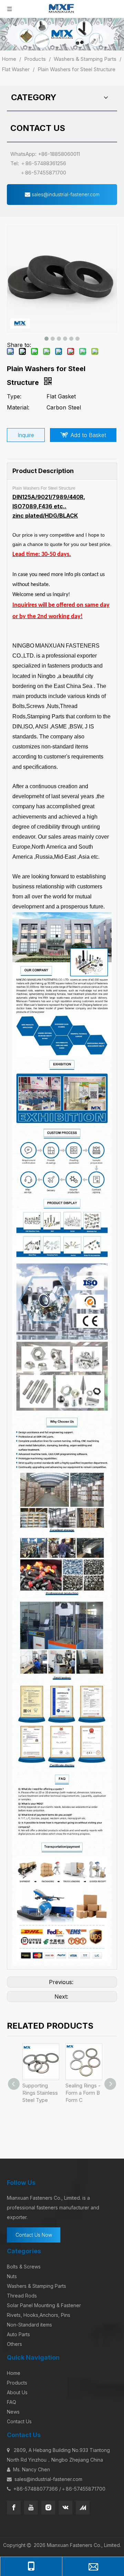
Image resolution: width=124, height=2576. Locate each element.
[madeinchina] (83, 2508)
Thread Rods (22, 2296)
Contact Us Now (34, 2235)
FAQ (12, 2402)
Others (14, 2344)
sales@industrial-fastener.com (65, 194)
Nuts (12, 2276)
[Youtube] (31, 2508)
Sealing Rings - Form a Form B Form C (83, 2093)
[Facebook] (14, 2508)
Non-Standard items (29, 2325)
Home (14, 2373)
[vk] (65, 2508)
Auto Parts (18, 2334)
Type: (14, 396)
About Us (17, 2392)
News (13, 2412)
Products (17, 2383)
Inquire (26, 435)
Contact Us (19, 2421)
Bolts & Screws (24, 2267)
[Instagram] (48, 2508)
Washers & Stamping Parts (37, 2286)
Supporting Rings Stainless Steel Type (40, 2093)
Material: (18, 407)
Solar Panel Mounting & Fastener (44, 2305)
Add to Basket (88, 435)
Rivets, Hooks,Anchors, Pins (39, 2315)
